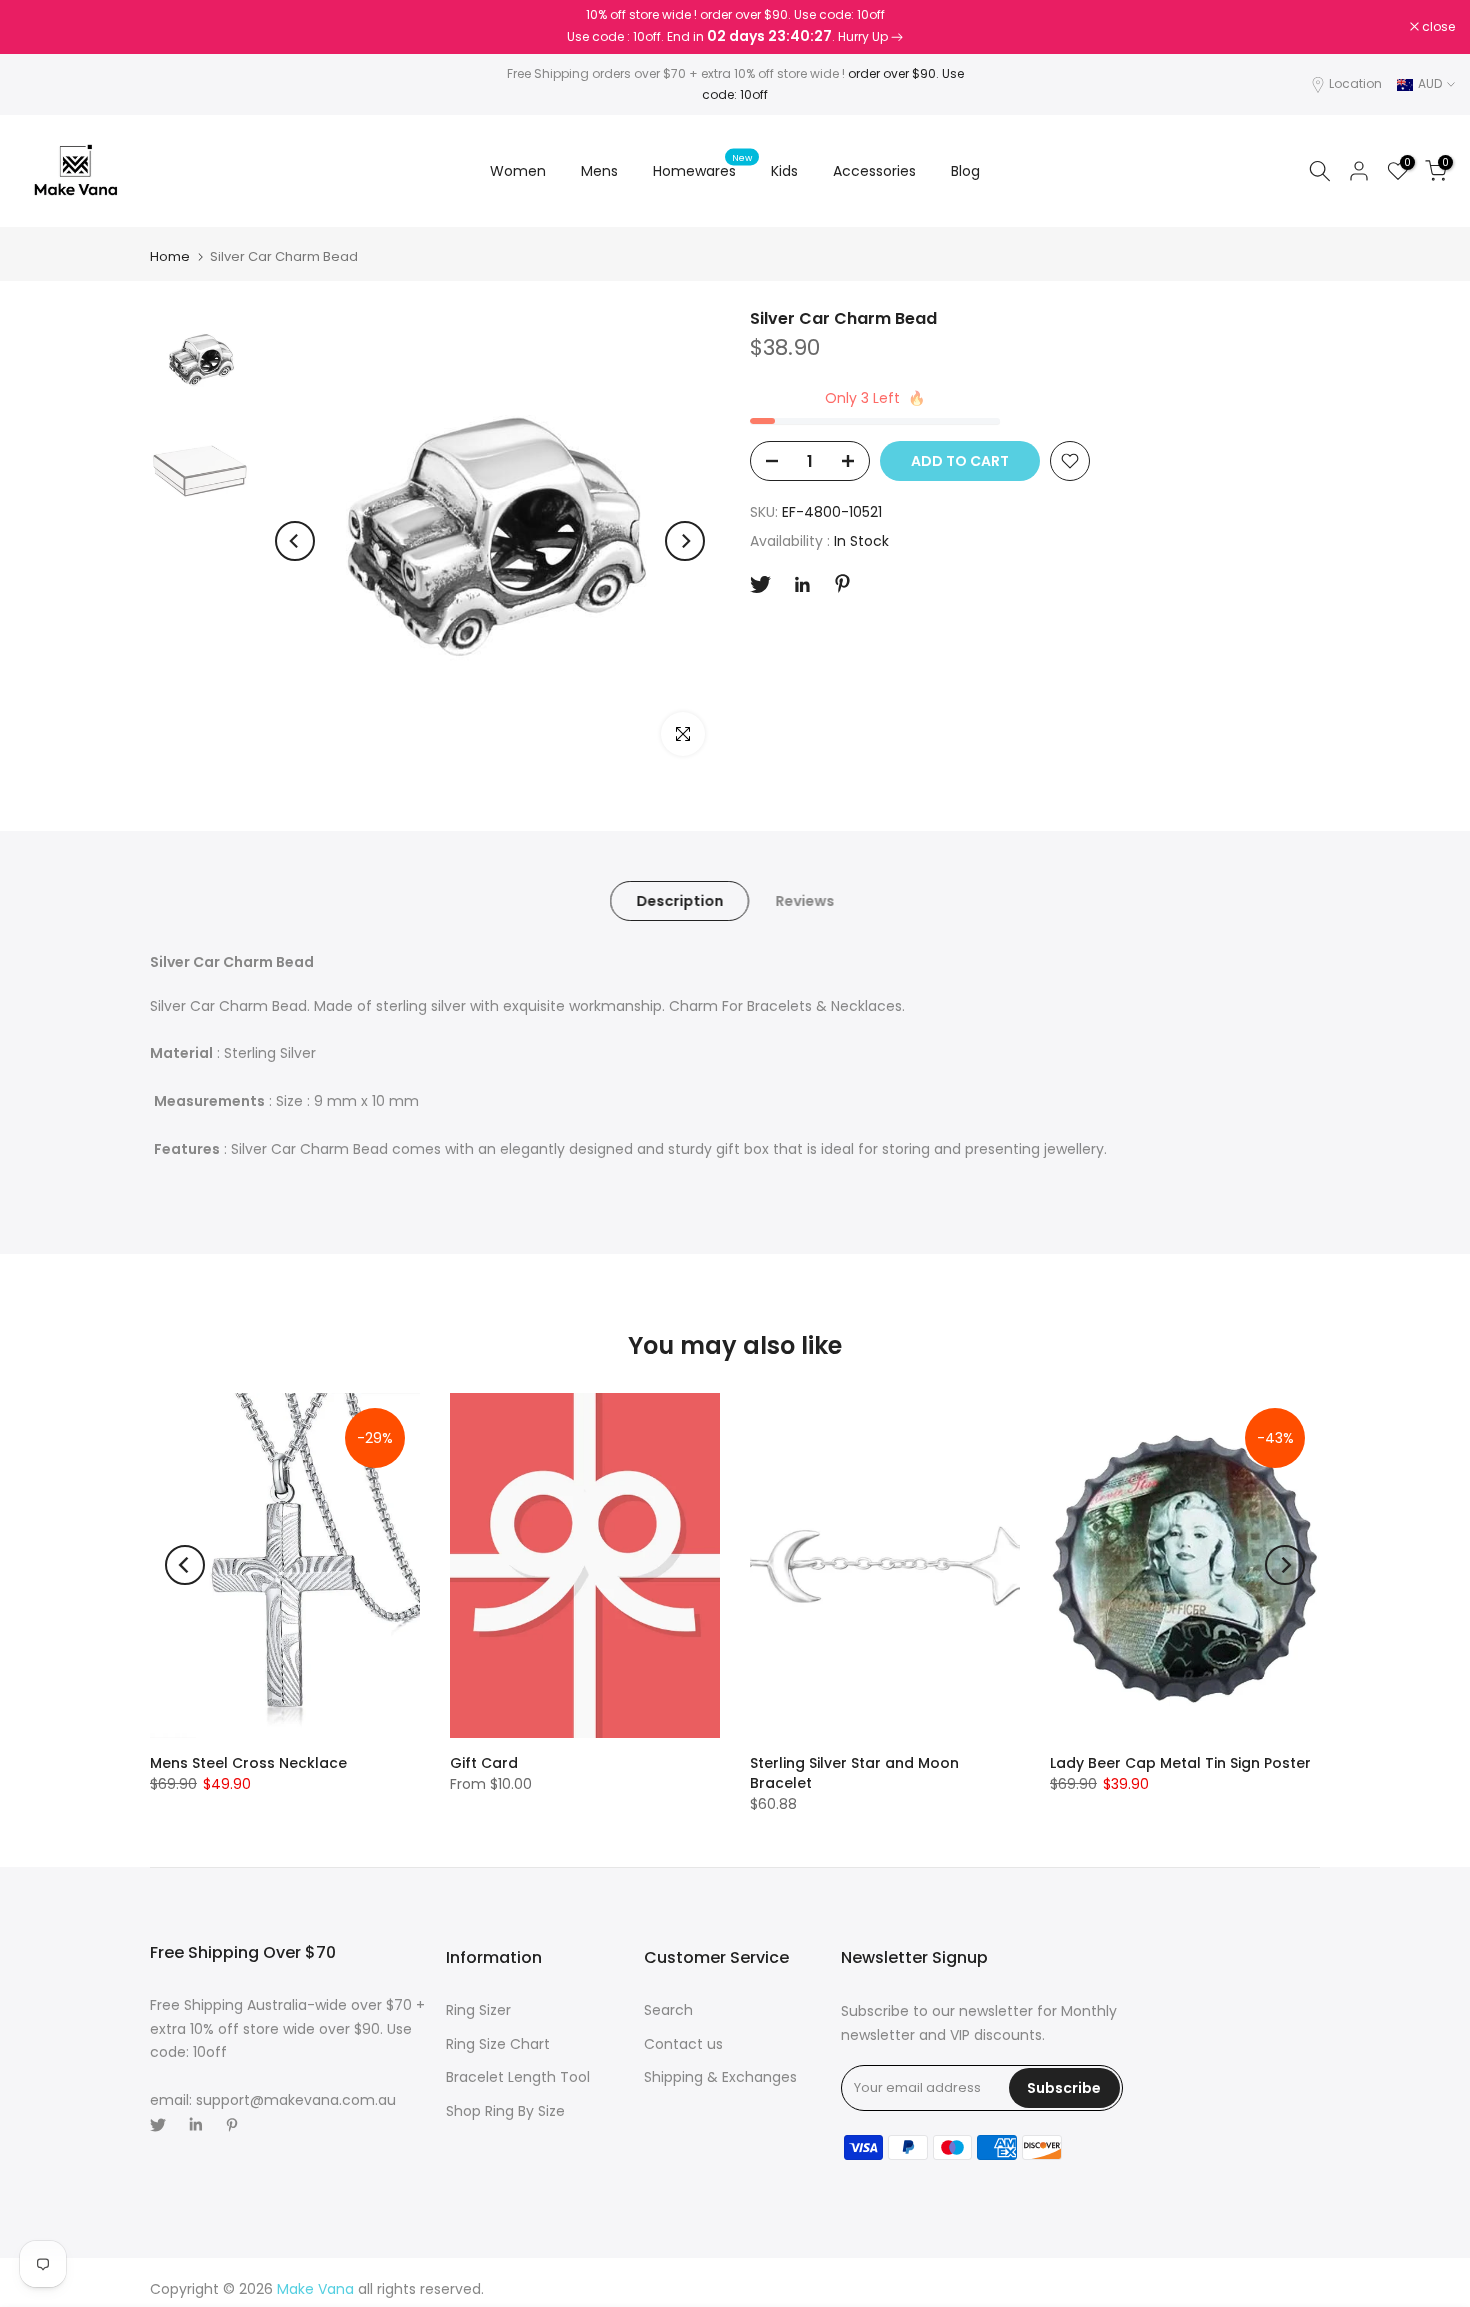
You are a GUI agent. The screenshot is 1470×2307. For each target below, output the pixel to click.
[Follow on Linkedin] (802, 585)
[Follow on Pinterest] (842, 583)
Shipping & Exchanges (720, 2077)
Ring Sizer (478, 2010)
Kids (784, 171)
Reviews (804, 901)
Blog (965, 171)
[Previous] (295, 541)
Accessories (874, 171)
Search (668, 2010)
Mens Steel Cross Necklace (248, 1763)
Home (170, 256)
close (42, 27)
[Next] (685, 541)
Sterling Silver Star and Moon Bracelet (854, 1773)
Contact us (683, 2044)
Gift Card (484, 1763)
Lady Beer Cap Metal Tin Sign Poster (1180, 1763)
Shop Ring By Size (505, 2111)
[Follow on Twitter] (760, 584)
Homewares (702, 170)
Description (679, 901)
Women (518, 171)
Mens (599, 171)
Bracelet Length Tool (518, 2077)
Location (1355, 83)
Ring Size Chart (498, 2044)
